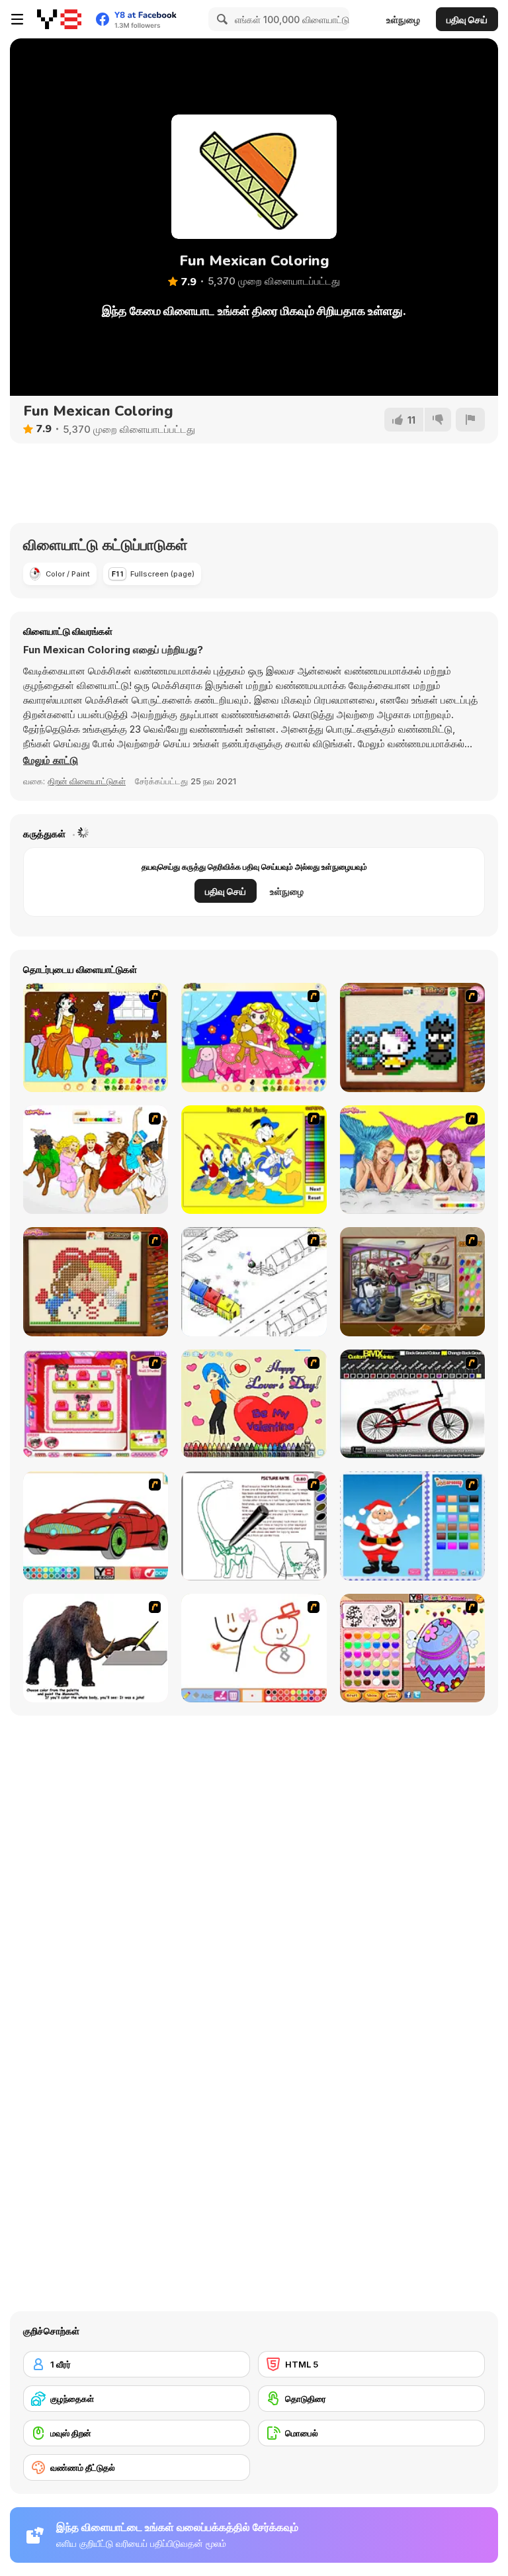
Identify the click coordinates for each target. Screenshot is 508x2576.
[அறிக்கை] (470, 420)
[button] (51, 760)
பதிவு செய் (467, 20)
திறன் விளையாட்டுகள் (87, 781)
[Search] (220, 19)
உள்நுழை (403, 20)
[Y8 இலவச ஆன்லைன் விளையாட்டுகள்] (59, 19)
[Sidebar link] (17, 19)
